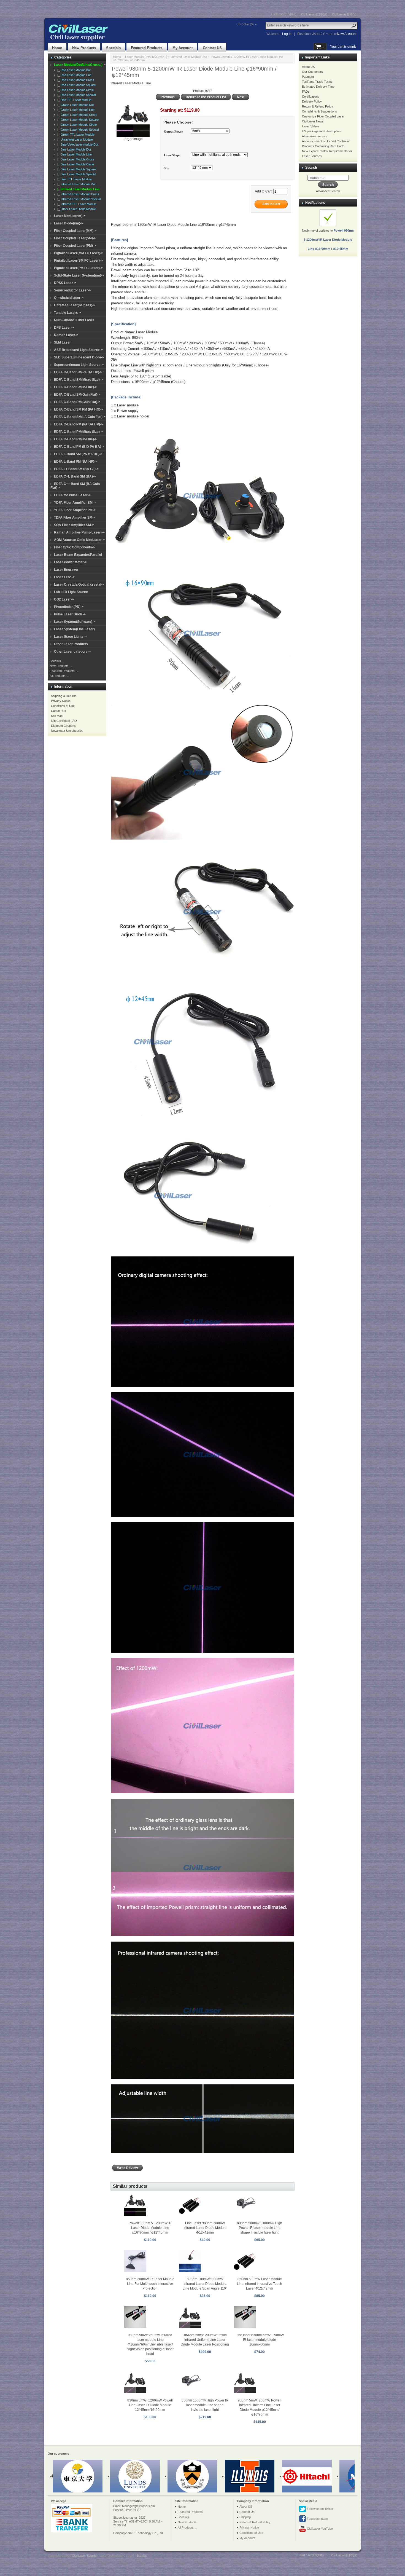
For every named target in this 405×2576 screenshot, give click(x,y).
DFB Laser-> (64, 328)
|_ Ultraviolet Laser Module (74, 140)
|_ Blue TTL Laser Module (74, 179)
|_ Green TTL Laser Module (75, 135)
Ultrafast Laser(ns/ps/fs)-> (75, 305)
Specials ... (57, 661)
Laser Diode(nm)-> (69, 223)
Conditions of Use (63, 706)
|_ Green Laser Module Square (77, 120)
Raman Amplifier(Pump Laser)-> (79, 532)
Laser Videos (311, 126)
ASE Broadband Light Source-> (78, 350)
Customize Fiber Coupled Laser (323, 116)
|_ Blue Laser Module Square (76, 169)
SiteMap (142, 2556)
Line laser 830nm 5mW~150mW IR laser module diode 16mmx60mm (260, 2340)
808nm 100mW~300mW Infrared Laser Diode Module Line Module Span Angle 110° (205, 2284)
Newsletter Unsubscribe (67, 731)
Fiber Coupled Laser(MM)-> (75, 231)
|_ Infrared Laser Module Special (78, 199)
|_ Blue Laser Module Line (74, 154)
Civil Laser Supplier (85, 2556)
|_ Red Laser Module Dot (73, 70)
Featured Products (147, 48)
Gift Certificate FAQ (64, 721)
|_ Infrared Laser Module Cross (77, 194)
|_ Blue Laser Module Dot (73, 149)
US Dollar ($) (245, 24)
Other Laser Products (71, 644)
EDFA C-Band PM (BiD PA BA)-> (79, 447)
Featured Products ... (64, 671)
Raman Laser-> (66, 335)
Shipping (245, 2517)
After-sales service (315, 136)
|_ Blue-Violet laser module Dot (77, 144)
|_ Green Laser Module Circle (76, 125)
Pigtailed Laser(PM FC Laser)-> (78, 268)
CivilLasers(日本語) (314, 14)
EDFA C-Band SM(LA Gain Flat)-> (80, 417)
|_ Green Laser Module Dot (75, 105)
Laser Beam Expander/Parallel (78, 555)
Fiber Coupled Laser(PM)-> (75, 246)
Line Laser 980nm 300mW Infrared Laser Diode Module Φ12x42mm (205, 2228)
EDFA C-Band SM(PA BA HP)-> (78, 372)
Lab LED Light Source (71, 592)
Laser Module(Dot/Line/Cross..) (146, 57)
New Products (84, 48)
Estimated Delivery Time (318, 87)
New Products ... (61, 666)
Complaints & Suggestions (319, 111)
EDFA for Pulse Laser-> (72, 495)
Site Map (57, 716)
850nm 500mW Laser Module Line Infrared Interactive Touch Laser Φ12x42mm (260, 2284)
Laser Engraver (66, 570)
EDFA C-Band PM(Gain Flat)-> (77, 402)
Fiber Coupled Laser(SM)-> (75, 238)
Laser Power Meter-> (70, 562)
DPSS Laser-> (65, 283)
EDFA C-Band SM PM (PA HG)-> (79, 409)
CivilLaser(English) (284, 14)
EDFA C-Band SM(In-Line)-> (75, 387)
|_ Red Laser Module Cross (75, 80)
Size (167, 168)
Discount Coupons (63, 726)
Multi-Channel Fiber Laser (74, 320)
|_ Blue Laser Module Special (76, 174)
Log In (287, 34)
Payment (308, 77)
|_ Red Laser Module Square (76, 85)
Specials (113, 48)
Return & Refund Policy (318, 106)
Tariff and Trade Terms (317, 82)
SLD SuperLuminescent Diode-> (79, 357)
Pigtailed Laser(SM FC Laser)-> (78, 261)
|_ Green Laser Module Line (75, 110)
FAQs (306, 92)
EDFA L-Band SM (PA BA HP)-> (78, 454)
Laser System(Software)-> (75, 622)
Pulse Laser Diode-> (70, 614)
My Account (183, 48)
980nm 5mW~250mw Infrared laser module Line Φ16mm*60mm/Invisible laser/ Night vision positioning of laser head (150, 2344)
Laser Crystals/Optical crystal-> (79, 585)
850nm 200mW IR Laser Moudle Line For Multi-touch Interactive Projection (150, 2284)
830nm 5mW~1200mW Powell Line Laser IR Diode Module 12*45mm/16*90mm (150, 2405)
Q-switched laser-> (69, 298)
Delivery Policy (312, 101)
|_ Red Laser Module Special (76, 95)
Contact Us (59, 711)
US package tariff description (321, 131)
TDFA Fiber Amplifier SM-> (75, 518)
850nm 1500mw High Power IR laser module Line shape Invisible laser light (205, 2405)
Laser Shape (172, 155)
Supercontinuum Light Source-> (79, 365)
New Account (347, 34)
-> (80, 65)
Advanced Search (328, 191)
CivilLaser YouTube (319, 2529)
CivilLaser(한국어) (344, 14)
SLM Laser (62, 342)
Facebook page (317, 2519)
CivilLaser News (313, 121)
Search (311, 167)
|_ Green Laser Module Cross (76, 115)
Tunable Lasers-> (67, 313)
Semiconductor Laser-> (72, 290)
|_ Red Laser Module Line (74, 75)
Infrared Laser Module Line (189, 57)
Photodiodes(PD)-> (69, 607)
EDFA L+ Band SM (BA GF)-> (76, 469)
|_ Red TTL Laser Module (74, 100)
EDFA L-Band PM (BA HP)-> (76, 462)
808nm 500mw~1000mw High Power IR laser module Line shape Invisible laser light (260, 2228)
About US (308, 67)
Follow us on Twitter (320, 2509)
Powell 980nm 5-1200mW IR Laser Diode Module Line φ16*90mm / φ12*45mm (150, 2228)
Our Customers (312, 72)
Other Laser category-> (72, 652)
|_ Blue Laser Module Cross (75, 159)
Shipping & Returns (64, 696)
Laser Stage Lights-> (70, 637)
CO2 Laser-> (64, 599)
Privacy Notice (61, 701)
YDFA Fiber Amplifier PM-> (75, 510)
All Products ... (59, 676)
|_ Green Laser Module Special (77, 130)
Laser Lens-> (64, 577)
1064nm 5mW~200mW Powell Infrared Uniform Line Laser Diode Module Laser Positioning (205, 2340)
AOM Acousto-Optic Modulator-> (79, 540)
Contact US (212, 48)
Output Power (173, 132)
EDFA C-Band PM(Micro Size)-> (78, 432)
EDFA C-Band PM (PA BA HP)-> (79, 424)
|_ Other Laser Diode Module (76, 209)
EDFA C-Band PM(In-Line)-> (75, 439)
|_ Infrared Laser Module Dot (76, 184)
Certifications (311, 97)
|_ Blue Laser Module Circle (75, 164)
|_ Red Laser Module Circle (75, 90)
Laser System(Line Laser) (74, 629)
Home (57, 48)
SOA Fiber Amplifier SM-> (74, 525)
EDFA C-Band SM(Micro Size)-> (78, 380)
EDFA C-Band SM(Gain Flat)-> (77, 395)
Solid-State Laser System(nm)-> (79, 275)
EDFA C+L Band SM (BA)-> (75, 476)
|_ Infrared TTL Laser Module (76, 204)
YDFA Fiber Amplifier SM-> (75, 503)
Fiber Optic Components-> (75, 547)
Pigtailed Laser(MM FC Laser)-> (79, 253)
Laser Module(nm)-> (70, 216)
